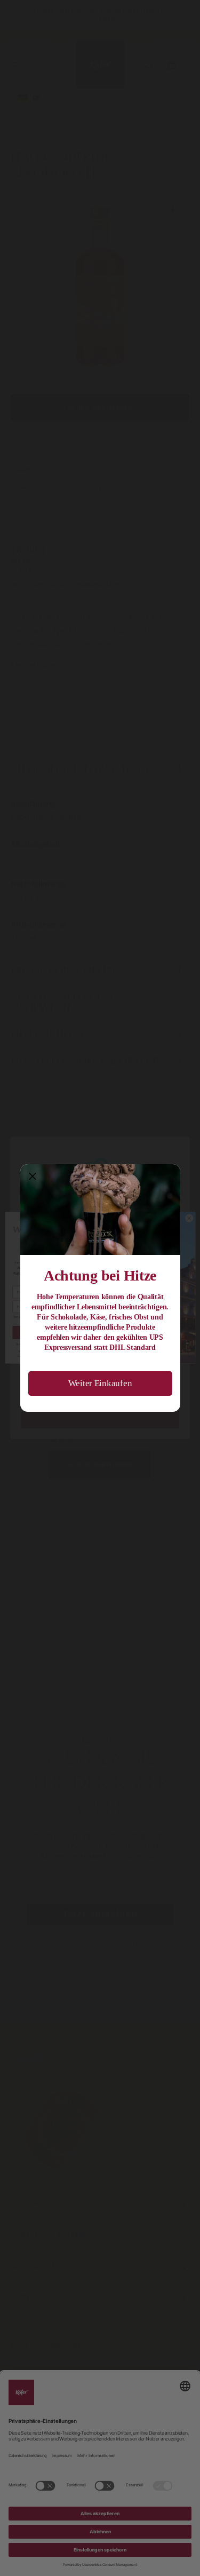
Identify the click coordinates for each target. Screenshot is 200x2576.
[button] (33, 1176)
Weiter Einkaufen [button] (100, 1383)
